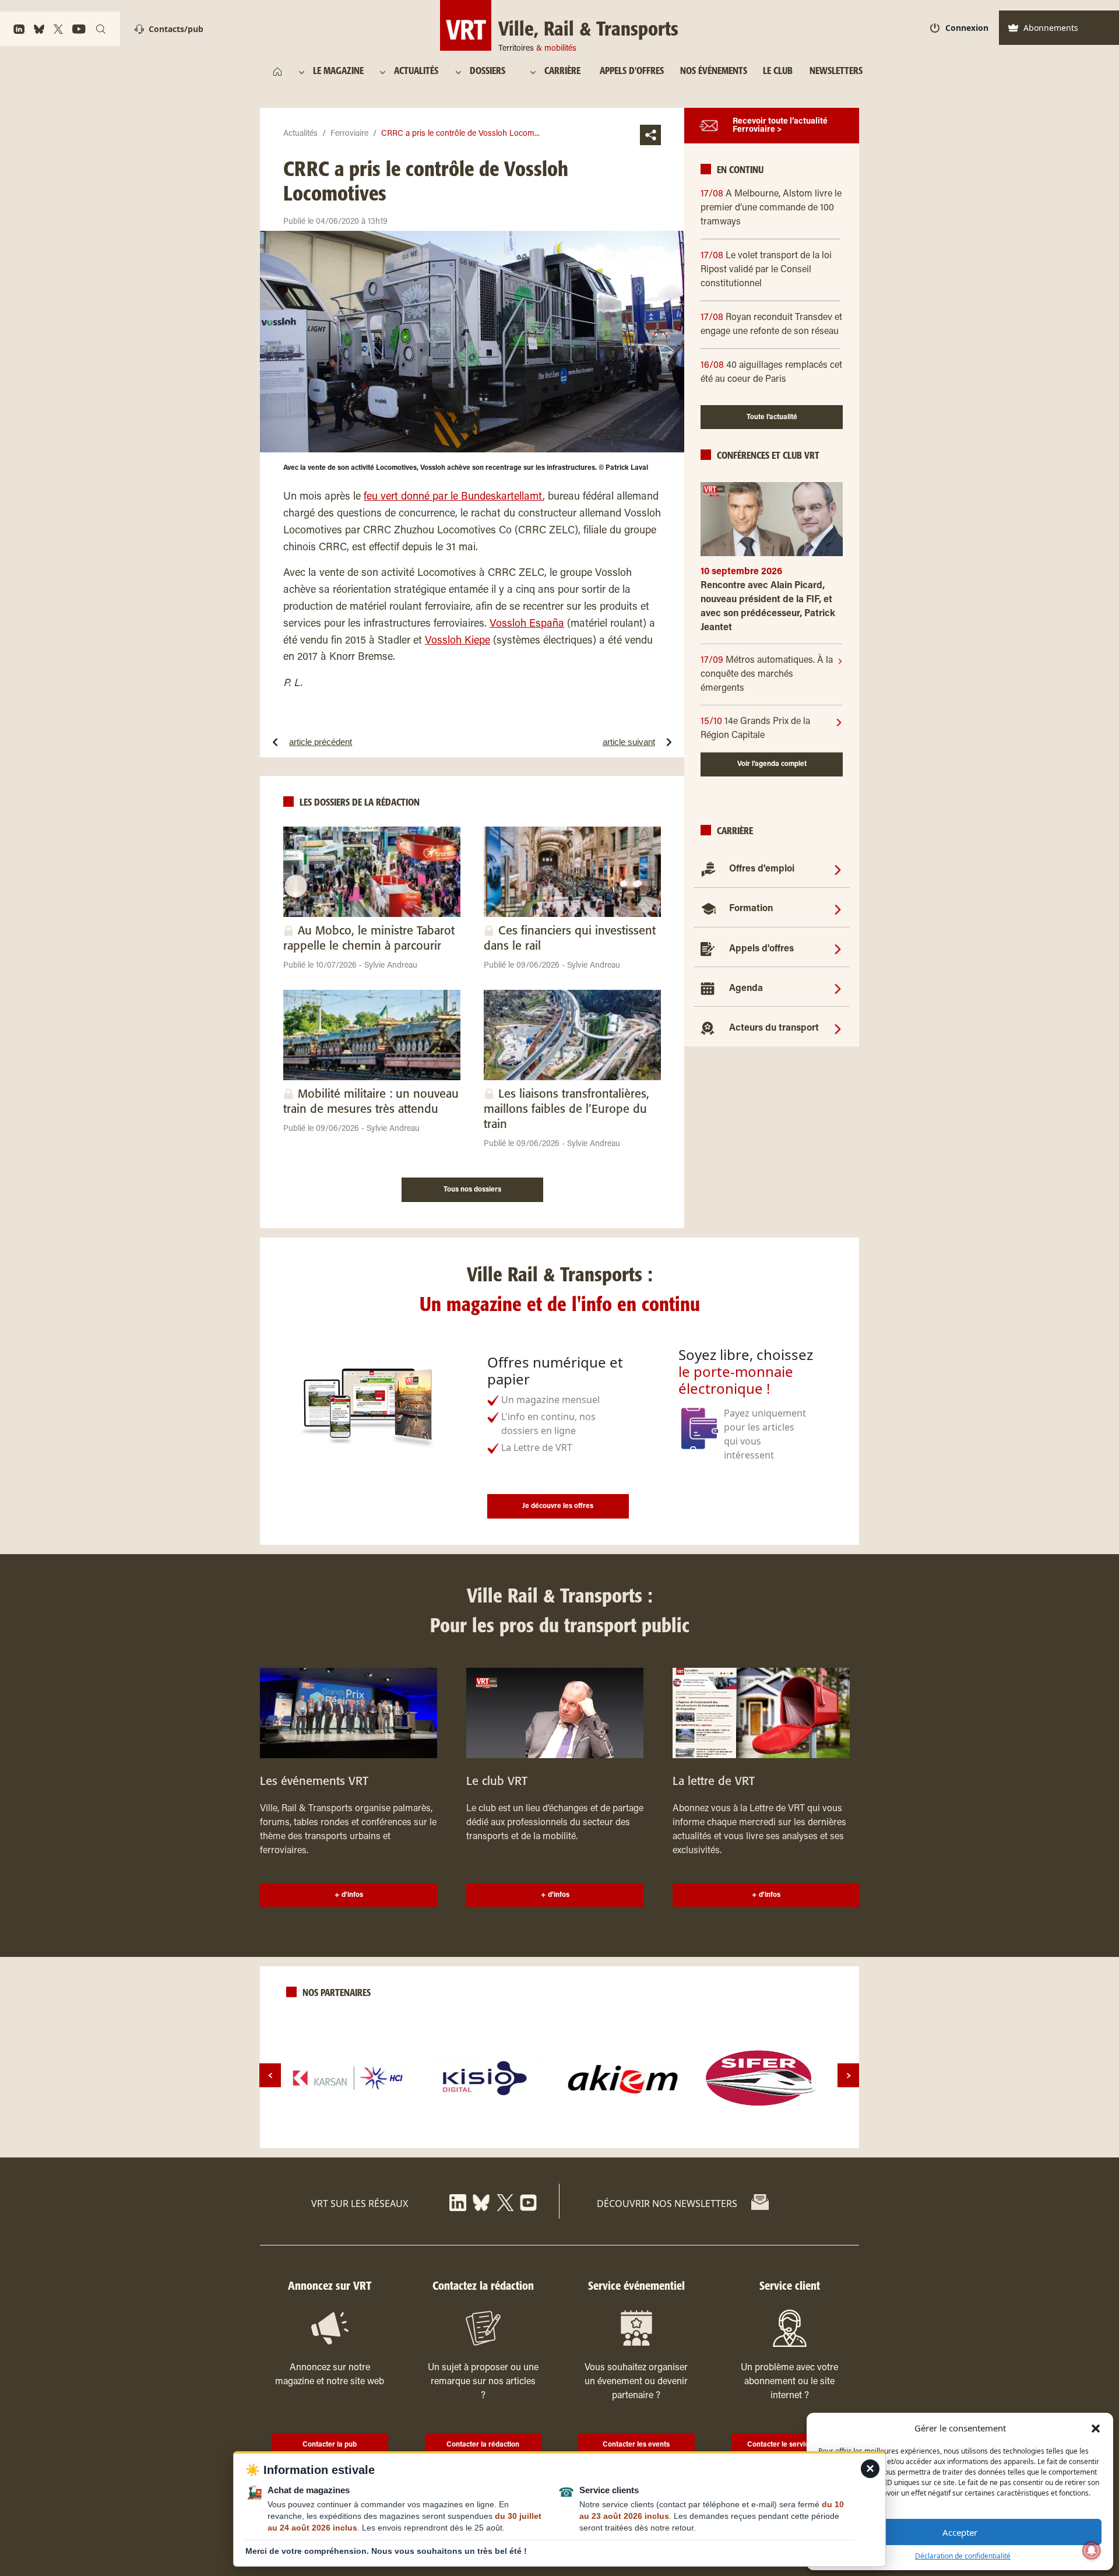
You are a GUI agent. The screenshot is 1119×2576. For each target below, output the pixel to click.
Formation (751, 909)
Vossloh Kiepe (458, 641)
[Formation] (838, 909)
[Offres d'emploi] (838, 869)
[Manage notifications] (1092, 2550)
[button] (1096, 2428)
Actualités (300, 134)
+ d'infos (349, 1895)
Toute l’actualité (772, 417)
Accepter (960, 2532)
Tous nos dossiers (472, 1190)
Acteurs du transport (774, 1028)
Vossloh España (527, 624)
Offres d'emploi (762, 869)
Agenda (746, 989)
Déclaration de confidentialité (963, 2556)
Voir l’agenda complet (772, 764)
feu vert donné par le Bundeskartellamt (453, 497)
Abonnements (1051, 28)
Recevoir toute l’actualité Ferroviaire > (780, 126)
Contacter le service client (789, 2445)
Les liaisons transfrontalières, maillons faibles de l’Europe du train (566, 1110)
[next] (848, 2076)
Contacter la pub (330, 2445)
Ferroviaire (349, 134)
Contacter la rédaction (483, 2445)
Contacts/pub (176, 29)
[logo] (348, 2078)
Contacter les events (636, 2445)
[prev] (270, 2076)
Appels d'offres (761, 949)
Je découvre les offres (558, 1506)
